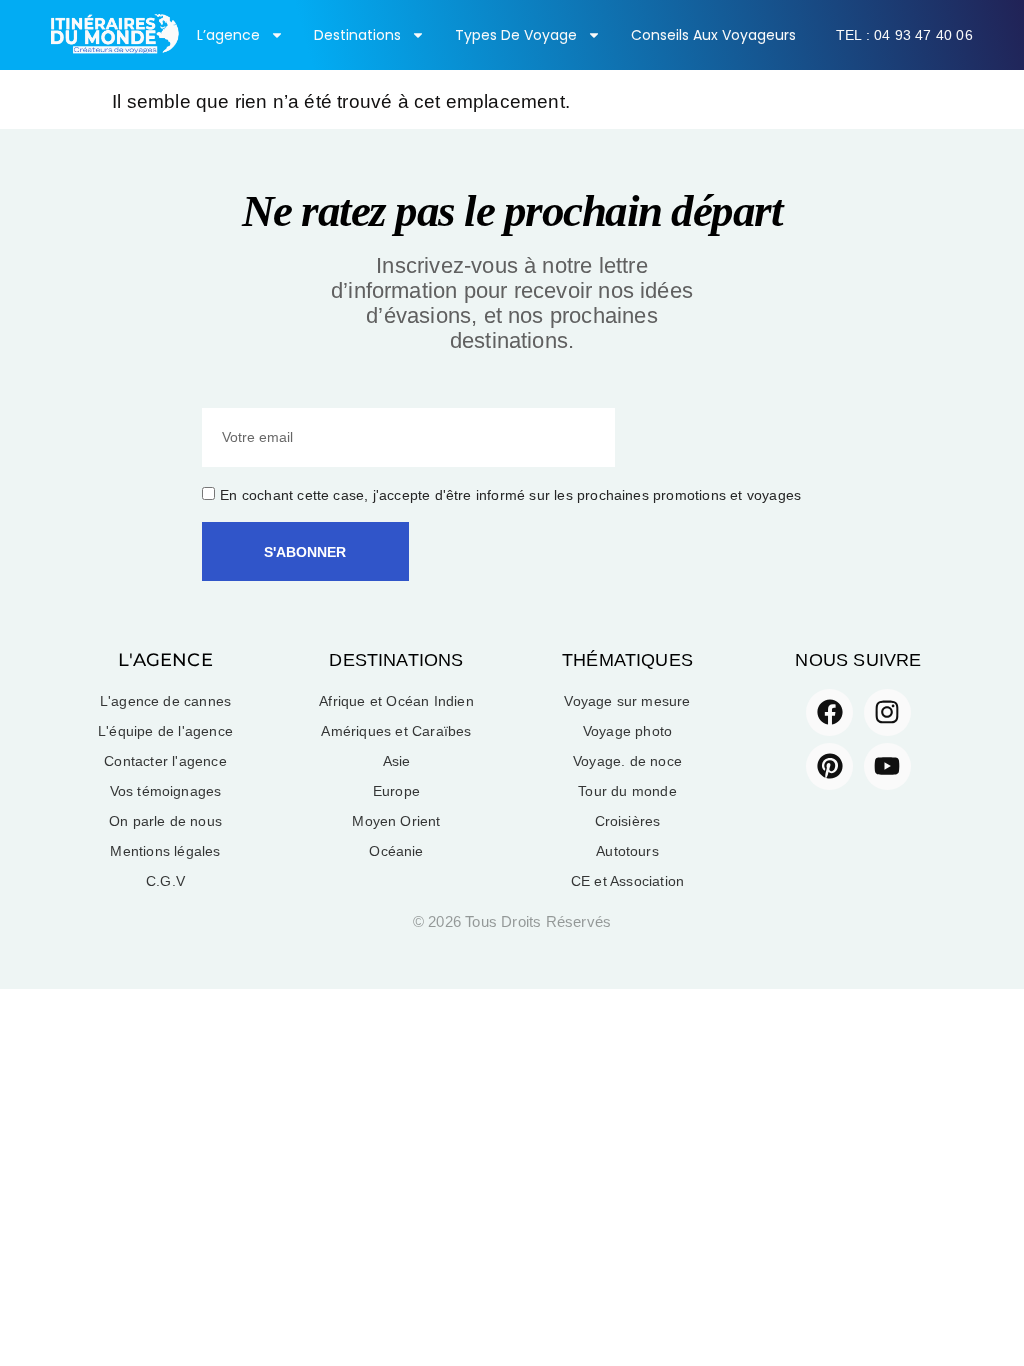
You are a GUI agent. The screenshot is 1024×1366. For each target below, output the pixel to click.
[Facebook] (829, 712)
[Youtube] (887, 766)
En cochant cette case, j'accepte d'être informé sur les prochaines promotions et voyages (510, 495)
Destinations (357, 35)
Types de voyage (516, 35)
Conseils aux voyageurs (713, 35)
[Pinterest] (829, 766)
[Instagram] (887, 712)
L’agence (228, 35)
